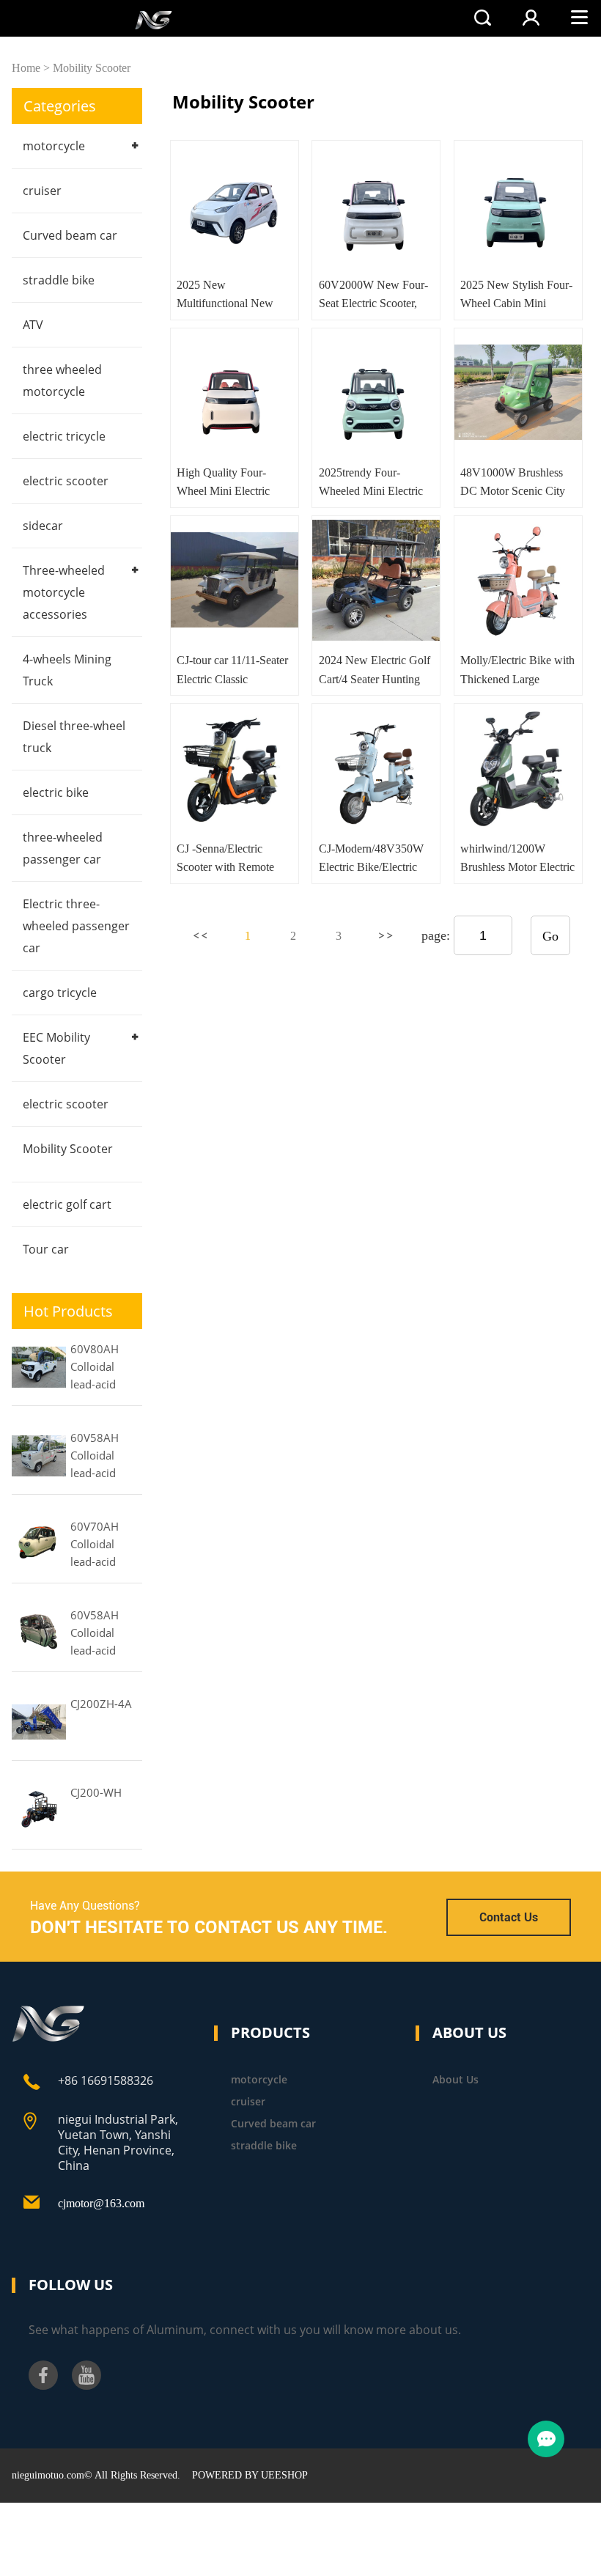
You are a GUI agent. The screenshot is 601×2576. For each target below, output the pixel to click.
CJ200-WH (96, 1792)
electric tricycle (64, 436)
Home (26, 68)
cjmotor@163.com (101, 2203)
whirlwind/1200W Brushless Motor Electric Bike (517, 867)
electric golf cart (67, 1204)
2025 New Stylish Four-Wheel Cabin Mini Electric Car (516, 303)
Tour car (46, 1249)
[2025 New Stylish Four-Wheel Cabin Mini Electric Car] (518, 205)
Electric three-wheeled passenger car (76, 926)
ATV (33, 325)
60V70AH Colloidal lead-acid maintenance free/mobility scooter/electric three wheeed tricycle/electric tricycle (106, 1545)
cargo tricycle (60, 993)
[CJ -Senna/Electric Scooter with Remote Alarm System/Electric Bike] (235, 768)
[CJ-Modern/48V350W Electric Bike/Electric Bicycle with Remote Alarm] (376, 768)
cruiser (42, 191)
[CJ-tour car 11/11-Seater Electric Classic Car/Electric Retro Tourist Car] (235, 580)
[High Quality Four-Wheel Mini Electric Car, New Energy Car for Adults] (235, 392)
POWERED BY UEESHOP (250, 2475)
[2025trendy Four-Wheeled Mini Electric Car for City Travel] (376, 392)
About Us (456, 2079)
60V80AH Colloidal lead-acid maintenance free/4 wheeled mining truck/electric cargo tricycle (104, 1368)
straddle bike (59, 280)
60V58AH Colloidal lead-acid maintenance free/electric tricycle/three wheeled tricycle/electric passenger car (106, 1634)
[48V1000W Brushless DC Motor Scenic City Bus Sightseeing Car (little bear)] (518, 392)
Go (550, 936)
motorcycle (54, 146)
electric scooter (66, 481)
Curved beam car (70, 235)
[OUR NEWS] (49, 2038)
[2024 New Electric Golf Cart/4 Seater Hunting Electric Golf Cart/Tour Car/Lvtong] (376, 580)
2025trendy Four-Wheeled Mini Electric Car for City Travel (371, 491)
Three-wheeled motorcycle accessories (64, 592)
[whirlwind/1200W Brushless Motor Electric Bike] (518, 768)
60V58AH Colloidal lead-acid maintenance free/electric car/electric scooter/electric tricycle (106, 1457)
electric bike (56, 792)
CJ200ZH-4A (101, 1704)
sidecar (43, 526)
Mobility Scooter (92, 68)
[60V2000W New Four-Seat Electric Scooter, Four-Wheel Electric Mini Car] (376, 205)
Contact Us (509, 1917)
